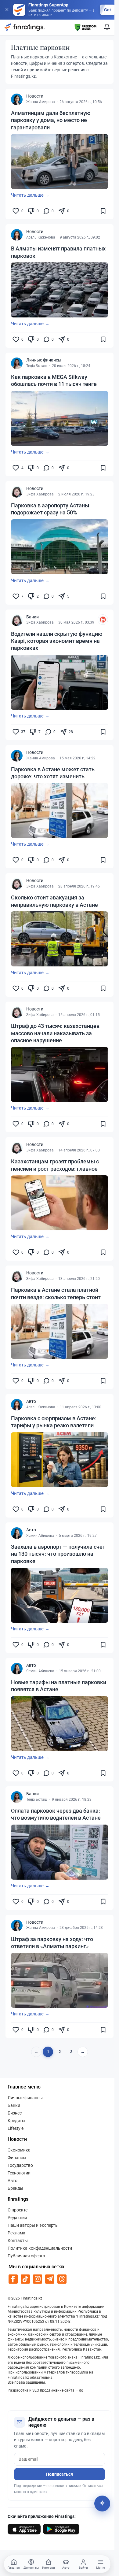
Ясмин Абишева (40, 1536)
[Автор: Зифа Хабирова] (17, 492)
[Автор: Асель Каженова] (17, 235)
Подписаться (60, 2474)
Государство (20, 2165)
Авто (31, 1401)
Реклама (16, 2233)
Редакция (17, 2218)
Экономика (19, 2150)
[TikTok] (25, 2279)
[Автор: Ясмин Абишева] (17, 1533)
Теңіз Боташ (37, 366)
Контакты (18, 2241)
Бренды (15, 2188)
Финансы (17, 2158)
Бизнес (15, 2113)
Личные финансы (44, 360)
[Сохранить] (103, 211)
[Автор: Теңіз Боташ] (17, 363)
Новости (35, 96)
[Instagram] (38, 2279)
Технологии (19, 2173)
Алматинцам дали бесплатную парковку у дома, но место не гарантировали (51, 120)
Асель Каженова (41, 237)
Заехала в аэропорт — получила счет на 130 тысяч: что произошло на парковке (58, 1554)
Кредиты (16, 2121)
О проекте (18, 2210)
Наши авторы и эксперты (33, 2225)
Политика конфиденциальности (40, 2248)
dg (81, 2390)
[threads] (62, 2279)
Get (108, 10)
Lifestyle (16, 2128)
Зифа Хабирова (40, 494)
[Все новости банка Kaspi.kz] (103, 620)
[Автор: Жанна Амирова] (17, 99)
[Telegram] (50, 2279)
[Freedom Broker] (85, 27)
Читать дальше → (30, 195)
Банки (32, 617)
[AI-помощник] (102, 2504)
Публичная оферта (26, 2256)
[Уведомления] (107, 27)
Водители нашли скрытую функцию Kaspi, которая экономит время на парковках (57, 641)
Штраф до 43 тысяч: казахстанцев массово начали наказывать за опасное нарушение (55, 1033)
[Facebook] (13, 2279)
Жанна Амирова (41, 102)
